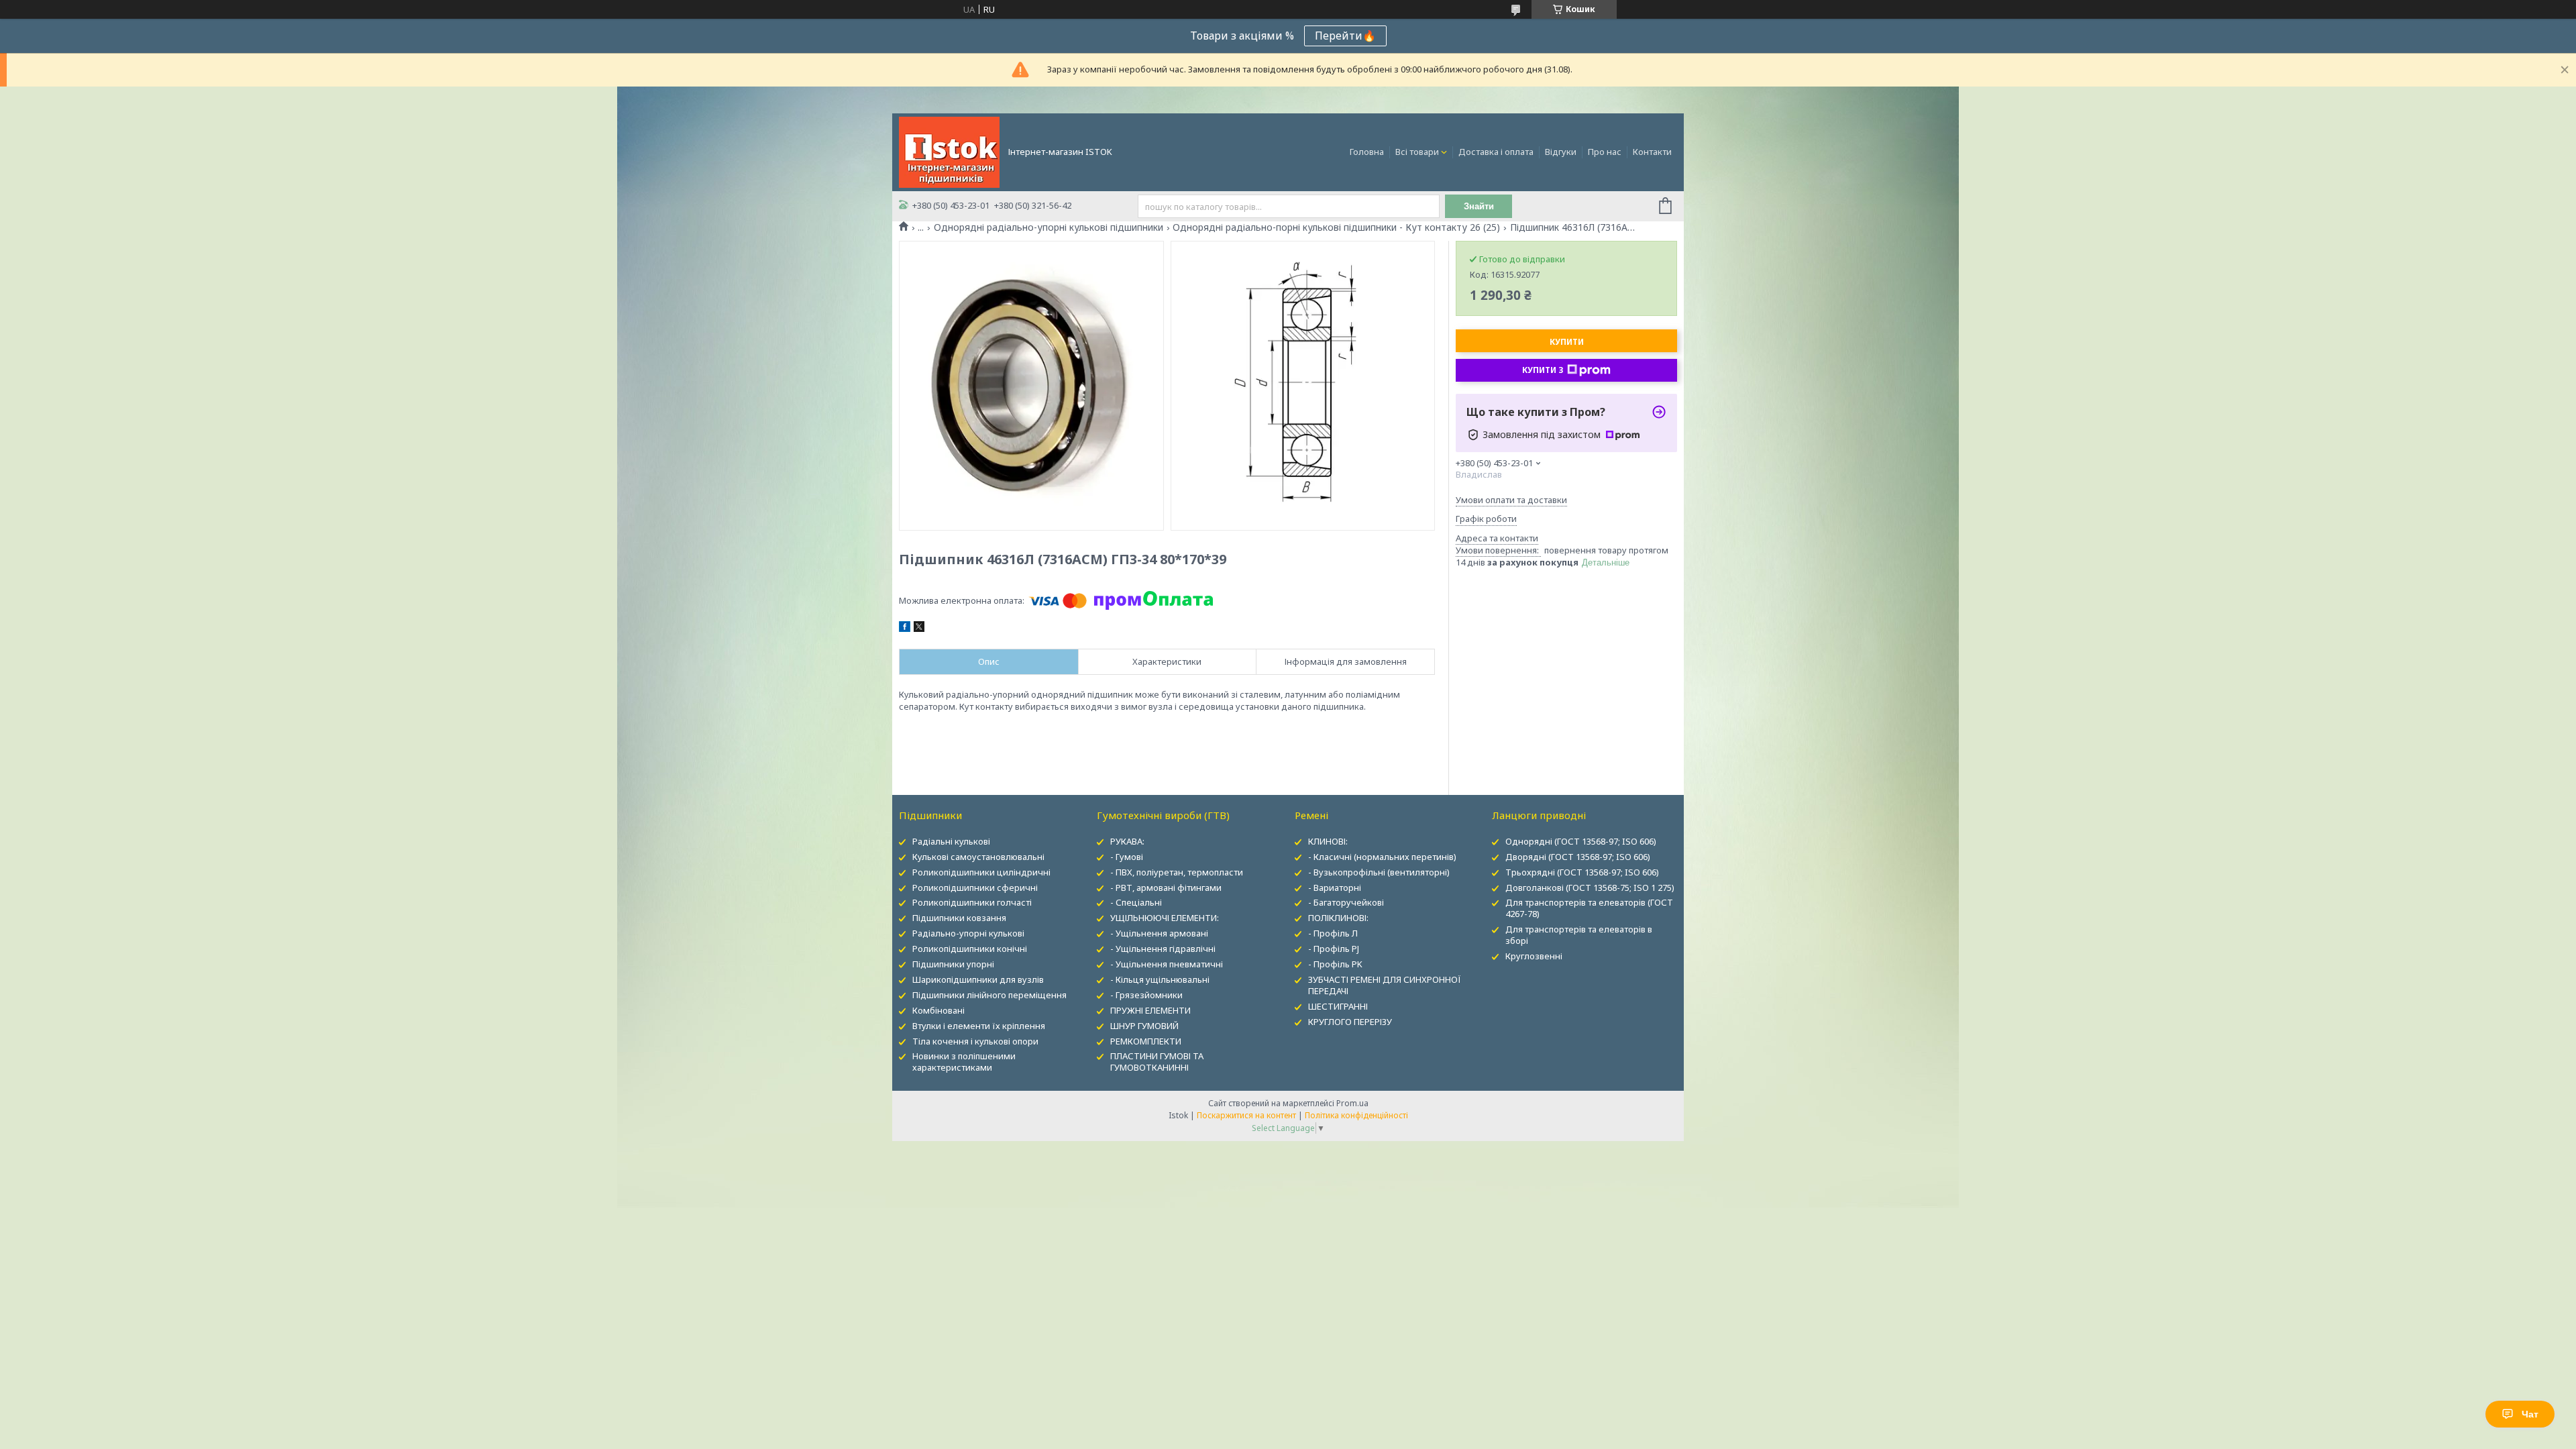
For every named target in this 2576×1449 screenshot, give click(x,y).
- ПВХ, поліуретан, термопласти (1177, 872)
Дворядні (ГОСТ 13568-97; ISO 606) (1578, 857)
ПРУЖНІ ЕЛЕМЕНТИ (1150, 1010)
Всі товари (1417, 152)
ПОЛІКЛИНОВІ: (1338, 918)
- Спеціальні (1136, 902)
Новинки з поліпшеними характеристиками (964, 1062)
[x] (919, 629)
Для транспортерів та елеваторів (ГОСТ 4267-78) (1589, 908)
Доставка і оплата (1496, 152)
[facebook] (905, 629)
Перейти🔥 (1345, 36)
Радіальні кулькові (951, 841)
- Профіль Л (1333, 933)
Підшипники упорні (953, 964)
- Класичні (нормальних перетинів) (1382, 857)
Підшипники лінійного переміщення (989, 995)
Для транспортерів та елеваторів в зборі (1579, 935)
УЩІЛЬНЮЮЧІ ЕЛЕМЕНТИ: (1165, 918)
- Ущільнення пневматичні (1167, 964)
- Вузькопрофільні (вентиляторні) (1379, 872)
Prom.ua (1352, 1103)
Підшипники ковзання (959, 918)
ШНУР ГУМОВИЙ (1144, 1026)
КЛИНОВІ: (1328, 841)
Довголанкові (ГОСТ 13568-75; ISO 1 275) (1590, 888)
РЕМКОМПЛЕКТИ (1146, 1041)
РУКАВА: (1127, 841)
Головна (1367, 152)
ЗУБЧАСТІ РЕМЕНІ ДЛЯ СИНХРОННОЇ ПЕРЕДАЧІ (1385, 985)
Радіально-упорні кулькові (968, 933)
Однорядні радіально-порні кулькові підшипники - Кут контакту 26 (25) (1336, 227)
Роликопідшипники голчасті (972, 902)
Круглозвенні (1534, 956)
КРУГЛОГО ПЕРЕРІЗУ (1350, 1022)
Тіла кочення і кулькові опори (975, 1041)
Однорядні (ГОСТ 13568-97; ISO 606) (1581, 841)
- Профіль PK (1335, 964)
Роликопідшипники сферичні (975, 888)
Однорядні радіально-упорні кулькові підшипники (1049, 227)
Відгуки (1561, 152)
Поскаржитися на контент (1246, 1115)
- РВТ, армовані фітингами (1166, 888)
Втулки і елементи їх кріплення (979, 1026)
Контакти (1652, 152)
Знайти (1479, 206)
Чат (2530, 1414)
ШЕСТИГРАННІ (1338, 1006)
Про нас (1605, 152)
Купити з (1543, 370)
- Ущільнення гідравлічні (1163, 949)
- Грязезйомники (1146, 995)
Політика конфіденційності (1356, 1115)
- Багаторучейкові (1346, 902)
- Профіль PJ (1334, 949)
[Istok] (949, 151)
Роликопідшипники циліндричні (981, 872)
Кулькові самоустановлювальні (978, 857)
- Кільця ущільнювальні (1160, 979)
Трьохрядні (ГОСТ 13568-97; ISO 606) (1582, 872)
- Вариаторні (1335, 888)
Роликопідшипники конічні (970, 949)
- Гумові (1127, 857)
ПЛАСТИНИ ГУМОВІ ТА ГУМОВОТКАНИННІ (1157, 1062)
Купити (1567, 342)
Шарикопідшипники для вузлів (978, 979)
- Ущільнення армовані (1159, 933)
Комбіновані (938, 1010)
